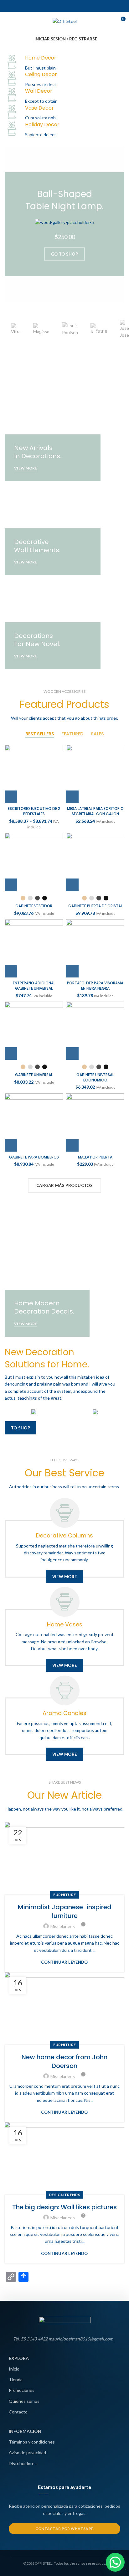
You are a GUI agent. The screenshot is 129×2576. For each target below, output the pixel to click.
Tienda (16, 2379)
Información (25, 2431)
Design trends (64, 2195)
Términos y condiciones (32, 2442)
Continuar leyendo (64, 1962)
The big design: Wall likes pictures (64, 2207)
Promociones (22, 2390)
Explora (19, 2358)
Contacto (18, 2412)
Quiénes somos (24, 2401)
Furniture (65, 1895)
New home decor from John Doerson (64, 2061)
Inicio (14, 2369)
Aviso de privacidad (27, 2452)
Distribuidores (23, 2463)
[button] (115, 2562)
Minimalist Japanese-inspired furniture (65, 1911)
